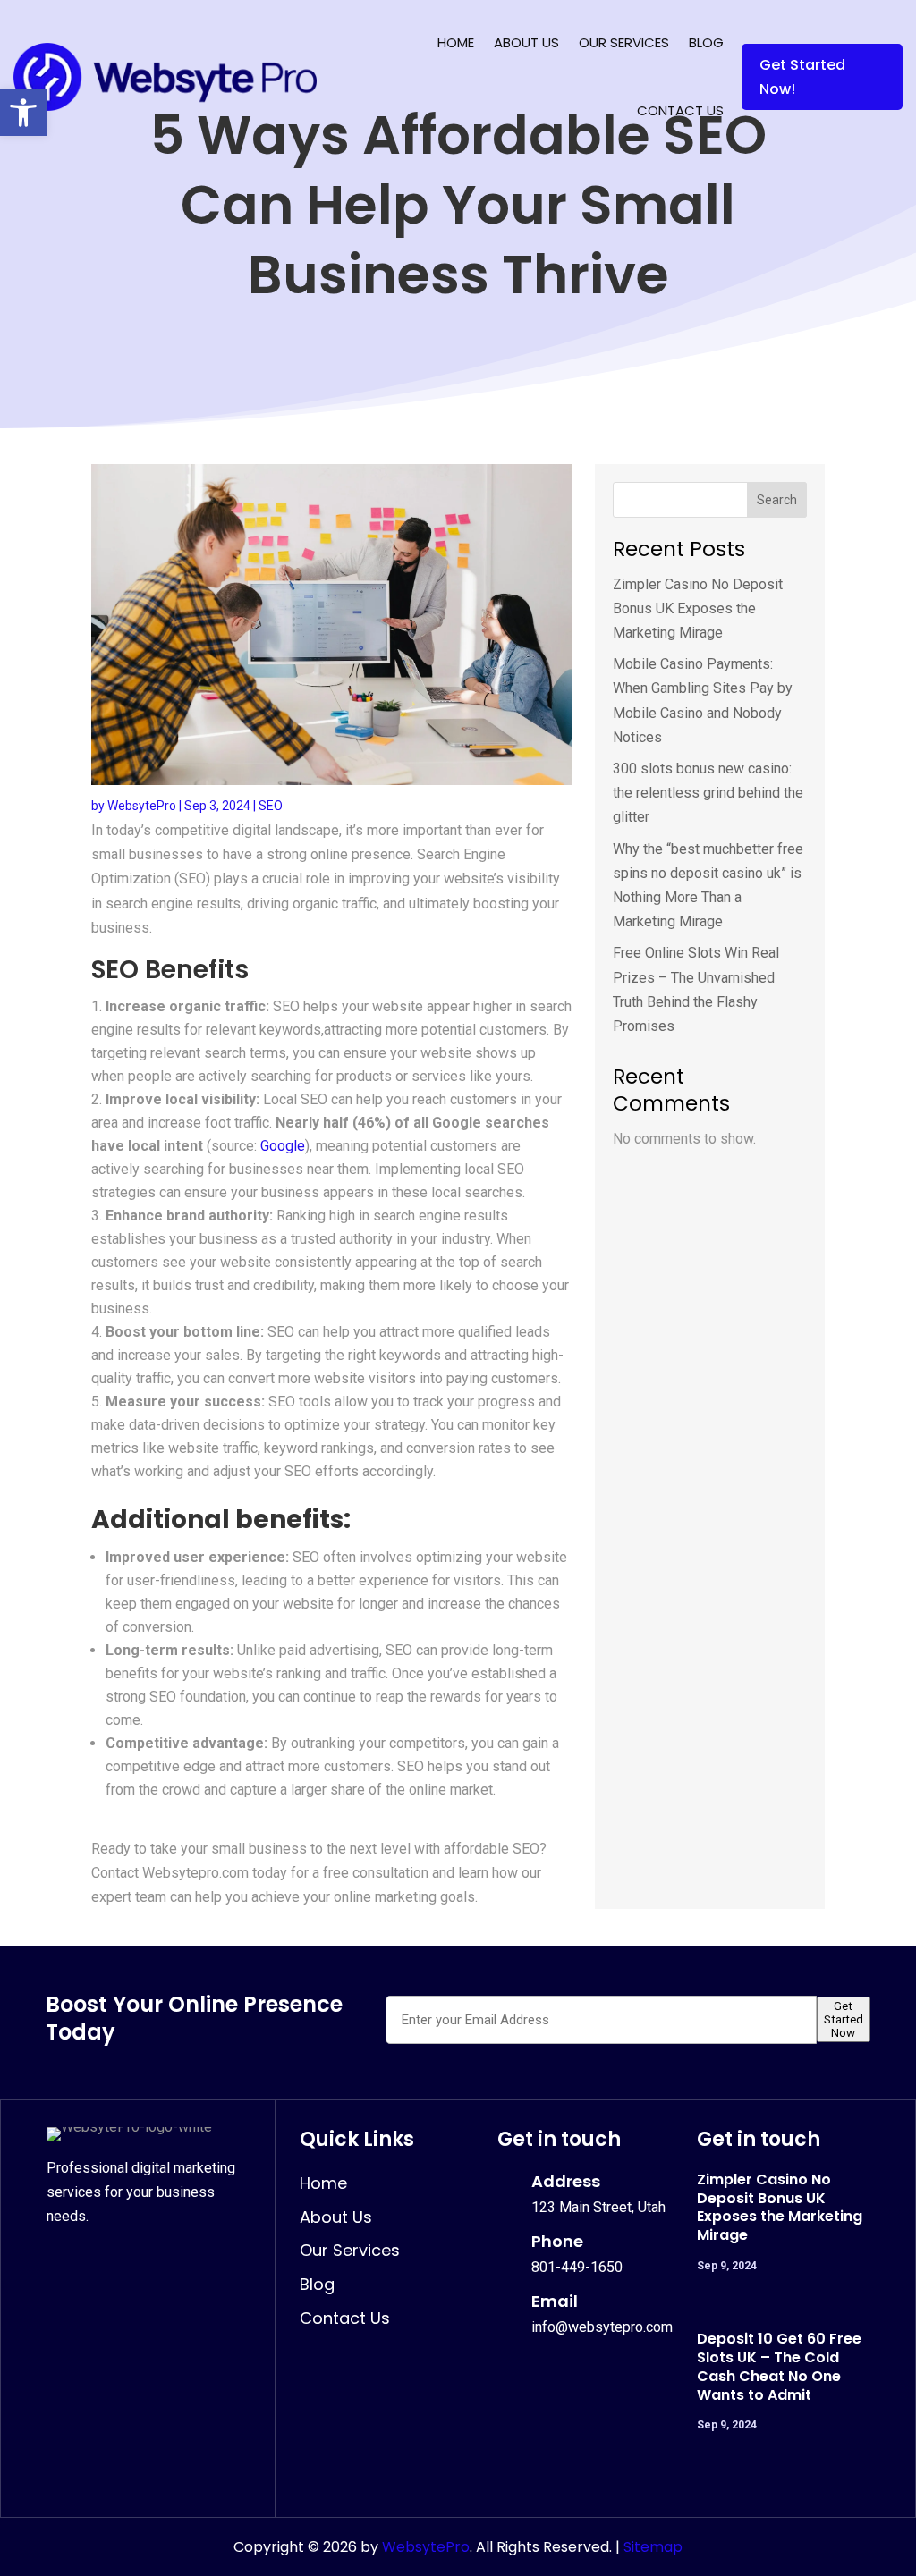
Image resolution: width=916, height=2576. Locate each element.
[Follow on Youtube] (181, 2259)
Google (283, 1146)
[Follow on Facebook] (63, 2259)
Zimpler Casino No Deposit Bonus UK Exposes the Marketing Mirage (698, 608)
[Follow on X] (102, 2259)
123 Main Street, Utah (598, 2207)
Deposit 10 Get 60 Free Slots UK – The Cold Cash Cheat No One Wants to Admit (779, 2366)
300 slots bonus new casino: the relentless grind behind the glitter (708, 793)
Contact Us (680, 110)
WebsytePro (142, 806)
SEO (271, 806)
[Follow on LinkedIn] (141, 2259)
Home (456, 42)
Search (777, 500)
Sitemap (653, 2547)
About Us (526, 42)
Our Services (624, 42)
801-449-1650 (577, 2267)
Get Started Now (844, 2019)
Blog (706, 42)
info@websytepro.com (602, 2327)
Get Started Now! (802, 77)
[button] (23, 113)
